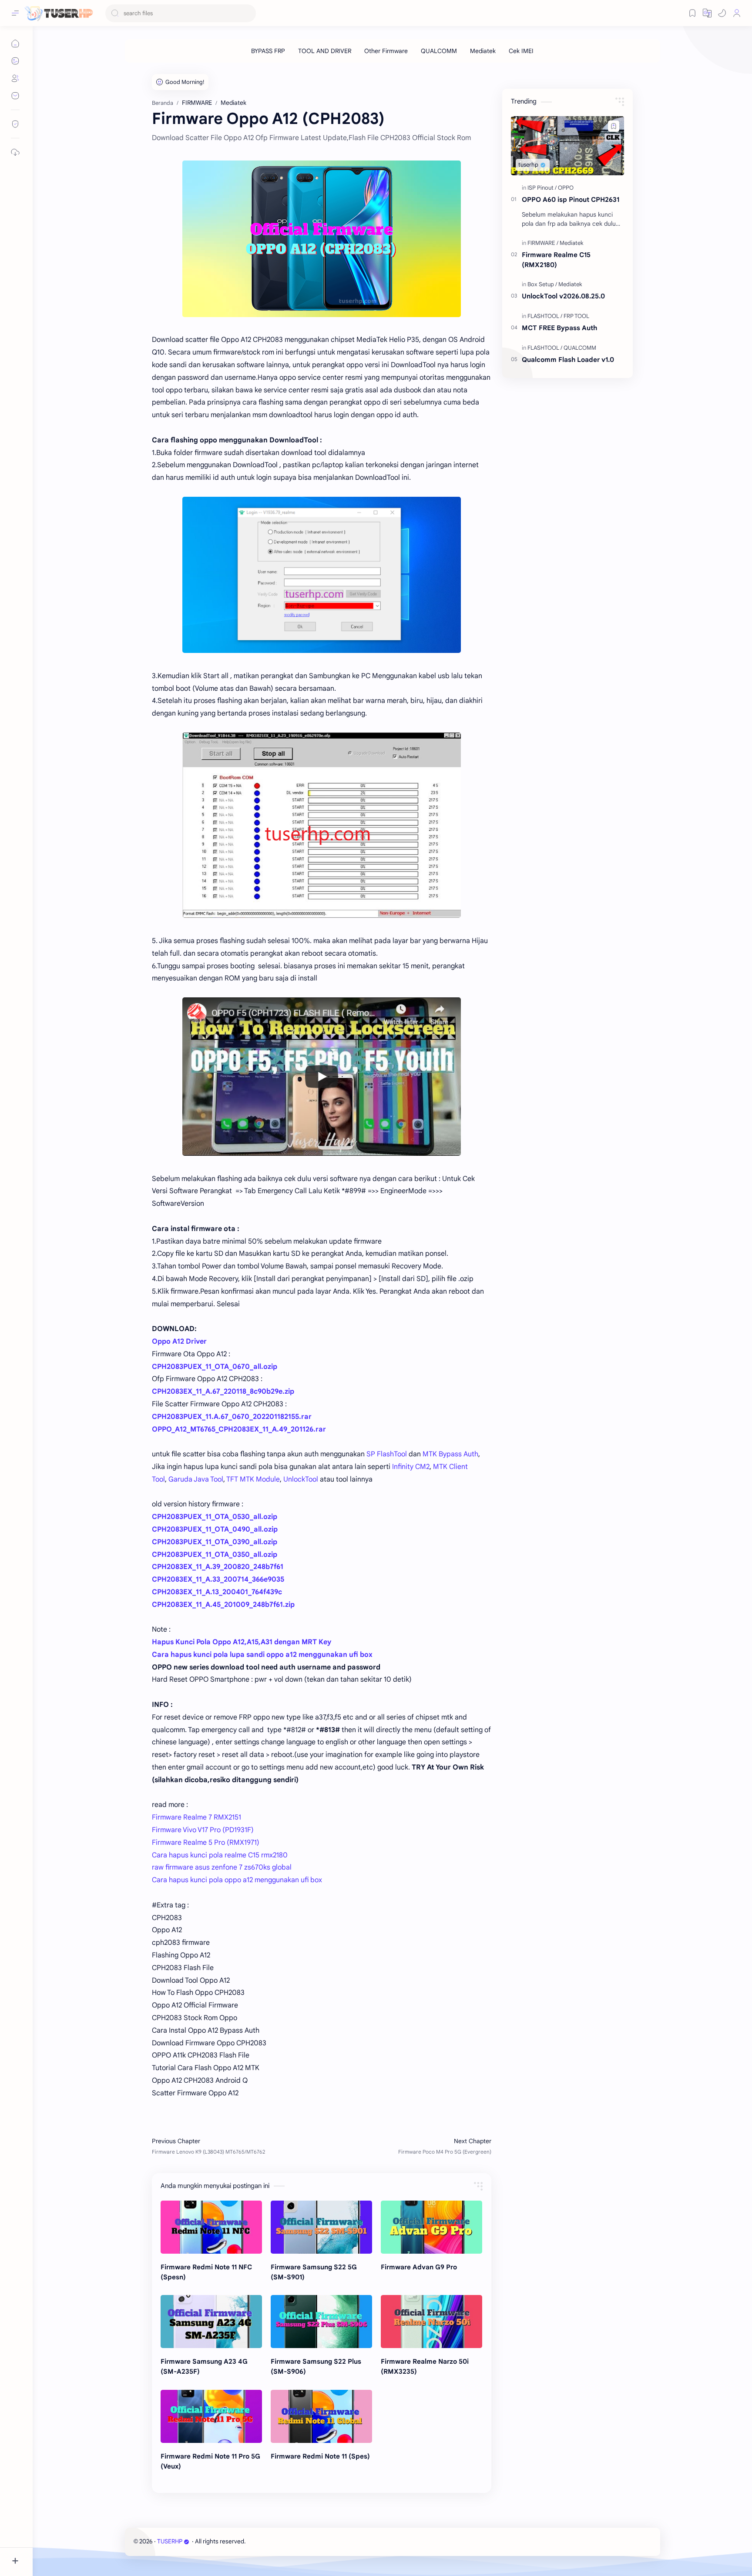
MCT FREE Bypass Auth (559, 328)
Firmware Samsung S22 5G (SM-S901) (314, 2272)
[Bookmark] (692, 13)
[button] (722, 13)
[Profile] (737, 13)
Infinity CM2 (411, 1467)
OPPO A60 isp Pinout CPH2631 (571, 199)
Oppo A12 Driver (179, 1342)
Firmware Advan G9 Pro (419, 2267)
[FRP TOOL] (576, 316)
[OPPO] (566, 188)
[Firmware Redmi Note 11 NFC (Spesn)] (211, 2227)
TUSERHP (170, 2541)
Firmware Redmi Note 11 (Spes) (320, 2456)
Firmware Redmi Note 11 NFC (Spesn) (206, 2272)
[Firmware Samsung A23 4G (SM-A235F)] (211, 2322)
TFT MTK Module (253, 1479)
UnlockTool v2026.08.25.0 (563, 296)
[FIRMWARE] (543, 243)
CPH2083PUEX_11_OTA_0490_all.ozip (215, 1529)
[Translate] (707, 13)
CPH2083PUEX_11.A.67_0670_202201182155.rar (232, 1417)
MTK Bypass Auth (450, 1454)
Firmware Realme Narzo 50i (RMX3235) (425, 2366)
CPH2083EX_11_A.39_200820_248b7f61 (218, 1567)
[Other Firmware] (386, 51)
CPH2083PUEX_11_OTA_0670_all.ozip (215, 1367)
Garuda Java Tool (196, 1479)
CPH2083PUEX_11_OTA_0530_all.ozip (215, 1517)
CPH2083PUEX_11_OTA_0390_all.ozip (215, 1542)
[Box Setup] (542, 284)
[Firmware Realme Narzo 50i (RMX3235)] (431, 2322)
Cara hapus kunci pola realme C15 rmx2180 (220, 1855)
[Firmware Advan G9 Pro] (431, 2227)
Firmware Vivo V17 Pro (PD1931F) (203, 1830)
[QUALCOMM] (439, 51)
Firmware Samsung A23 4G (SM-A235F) (204, 2366)
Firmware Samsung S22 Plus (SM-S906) (316, 2366)
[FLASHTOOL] (545, 316)
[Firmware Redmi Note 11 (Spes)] (321, 2416)
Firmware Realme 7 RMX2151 (196, 1817)
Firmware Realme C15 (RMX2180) (556, 260)
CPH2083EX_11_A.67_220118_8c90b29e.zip (223, 1392)
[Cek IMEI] (521, 51)
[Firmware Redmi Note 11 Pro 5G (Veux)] (211, 2416)
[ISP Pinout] (542, 188)
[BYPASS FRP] (268, 51)
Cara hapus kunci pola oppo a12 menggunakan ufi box (237, 1880)
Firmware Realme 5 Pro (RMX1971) (206, 1843)
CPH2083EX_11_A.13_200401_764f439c (217, 1592)
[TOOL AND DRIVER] (325, 51)
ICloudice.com (294, 2541)
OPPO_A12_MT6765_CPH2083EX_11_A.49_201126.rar (239, 1429)
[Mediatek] (483, 51)
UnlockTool (301, 1479)
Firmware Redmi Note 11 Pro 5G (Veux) (210, 2461)
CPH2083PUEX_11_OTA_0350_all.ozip (215, 1555)
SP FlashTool (387, 1454)
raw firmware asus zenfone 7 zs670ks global (222, 1867)
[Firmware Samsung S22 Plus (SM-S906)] (321, 2322)
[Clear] (248, 13)
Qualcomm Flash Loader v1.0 (568, 360)
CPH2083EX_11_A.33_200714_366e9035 (218, 1579)
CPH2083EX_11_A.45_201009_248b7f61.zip (223, 1605)
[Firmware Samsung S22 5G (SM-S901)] (321, 2227)
